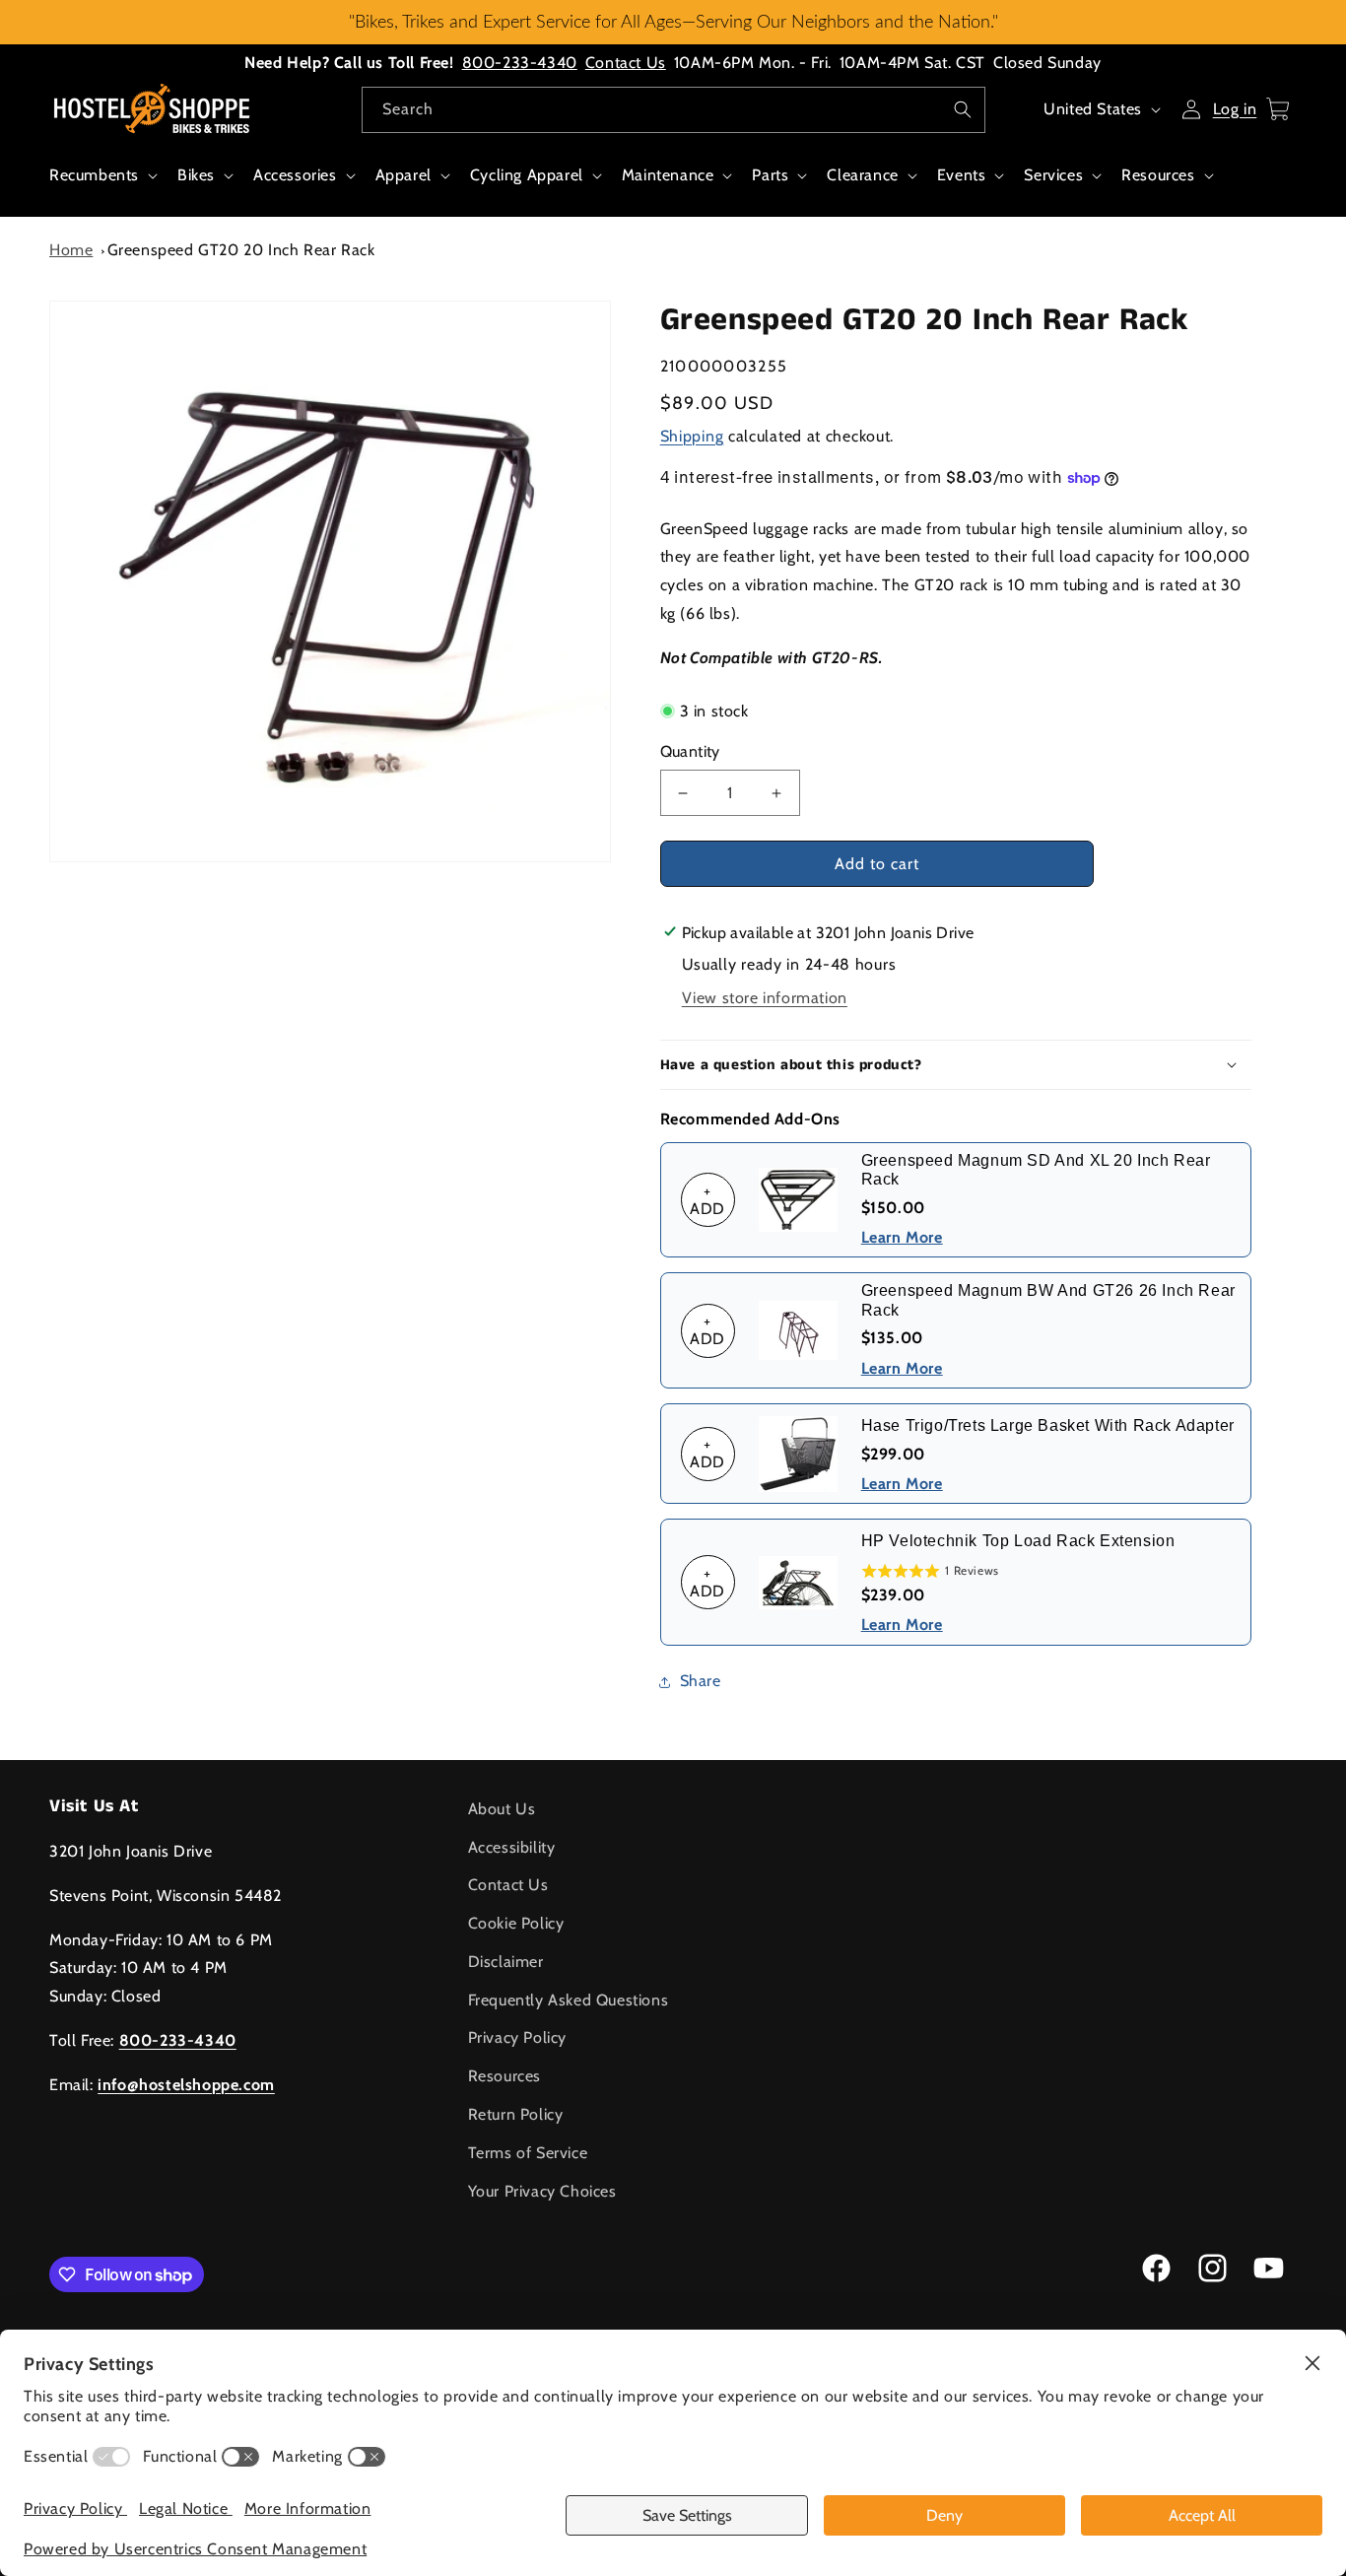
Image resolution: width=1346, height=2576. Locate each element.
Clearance (862, 175)
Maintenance (668, 175)
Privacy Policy (517, 2037)
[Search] (963, 109)
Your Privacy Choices (542, 2191)
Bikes (196, 175)
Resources (1158, 175)
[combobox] (673, 110)
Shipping (692, 436)
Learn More (902, 1237)
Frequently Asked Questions (569, 2000)
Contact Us (626, 63)
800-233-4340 (520, 63)
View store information (765, 998)
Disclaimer (506, 1962)
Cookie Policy (516, 1923)
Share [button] (701, 1681)
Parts (770, 175)
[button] (101, 186)
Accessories (295, 175)
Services (1053, 175)
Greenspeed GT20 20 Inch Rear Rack (241, 250)
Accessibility (512, 1847)
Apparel (404, 175)
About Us (502, 1809)
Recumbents (94, 175)
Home (71, 250)
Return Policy (516, 2114)
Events (962, 175)
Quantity (690, 751)
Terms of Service (528, 2153)
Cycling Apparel (527, 175)
